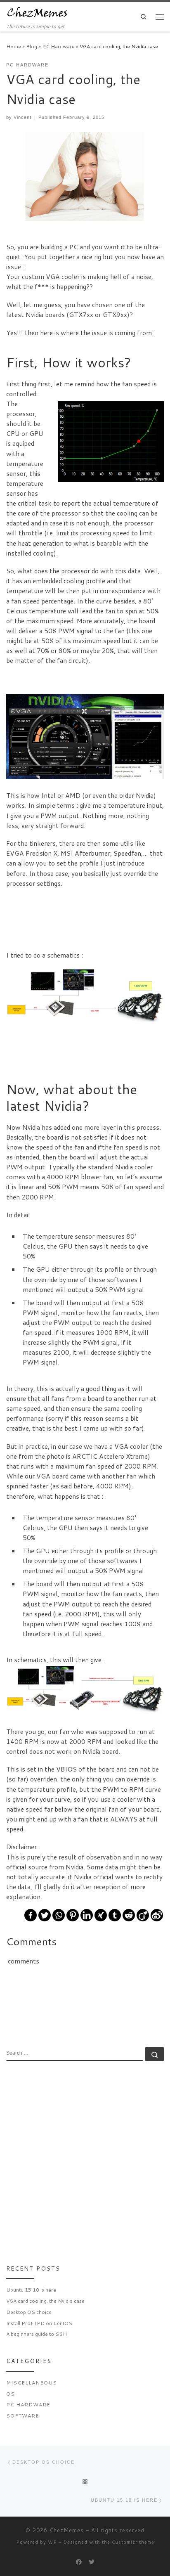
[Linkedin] (87, 1915)
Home (14, 46)
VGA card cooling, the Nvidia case (45, 2301)
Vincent (22, 117)
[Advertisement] (85, 2160)
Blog (32, 46)
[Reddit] (129, 1915)
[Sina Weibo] (157, 1915)
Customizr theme (133, 2542)
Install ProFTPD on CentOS (39, 2323)
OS (11, 2394)
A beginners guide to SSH (37, 2334)
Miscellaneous (32, 2383)
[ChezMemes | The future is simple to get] (37, 12)
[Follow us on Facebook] (79, 2562)
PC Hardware (58, 46)
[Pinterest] (73, 1915)
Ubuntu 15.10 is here (31, 2290)
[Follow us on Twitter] (92, 2562)
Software (23, 2416)
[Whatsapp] (59, 1915)
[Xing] (101, 1915)
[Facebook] (31, 1915)
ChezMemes (67, 2530)
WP (52, 2542)
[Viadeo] (143, 1915)
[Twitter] (45, 1915)
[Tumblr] (115, 1915)
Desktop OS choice (29, 2312)
